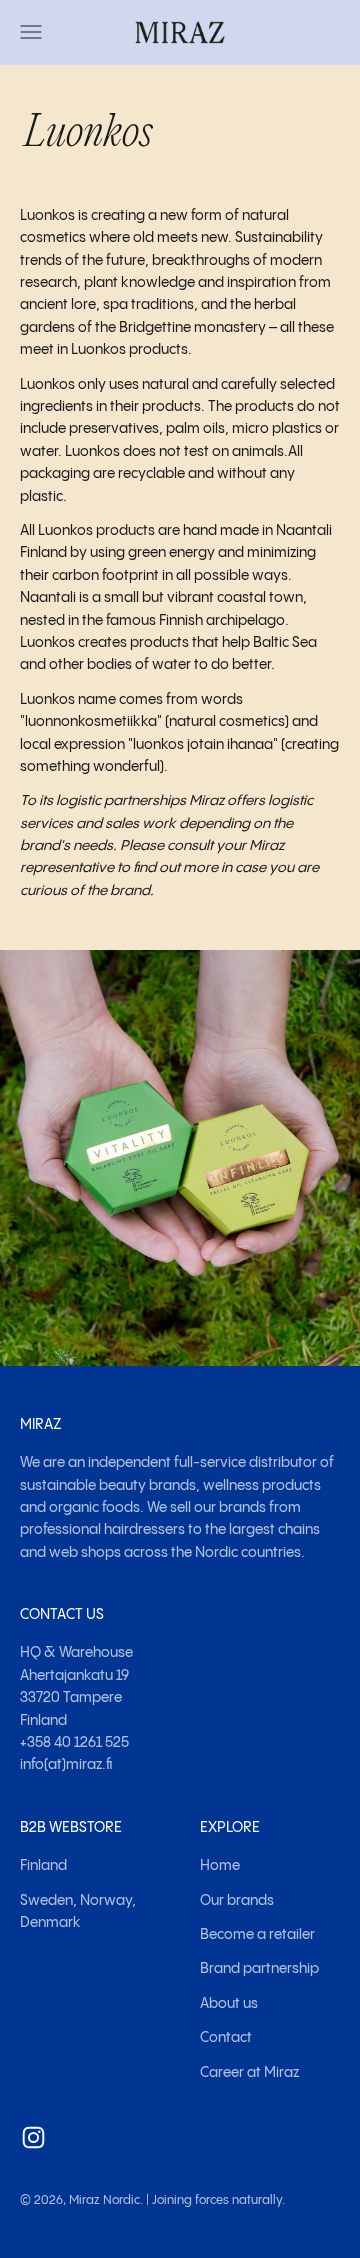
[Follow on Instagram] (33, 2137)
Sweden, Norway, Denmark (78, 1912)
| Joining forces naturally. (215, 2200)
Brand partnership (259, 1969)
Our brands (237, 1901)
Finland (43, 1866)
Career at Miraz (249, 2073)
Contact (226, 2038)
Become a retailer (257, 1935)
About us (229, 2004)
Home (220, 1866)
